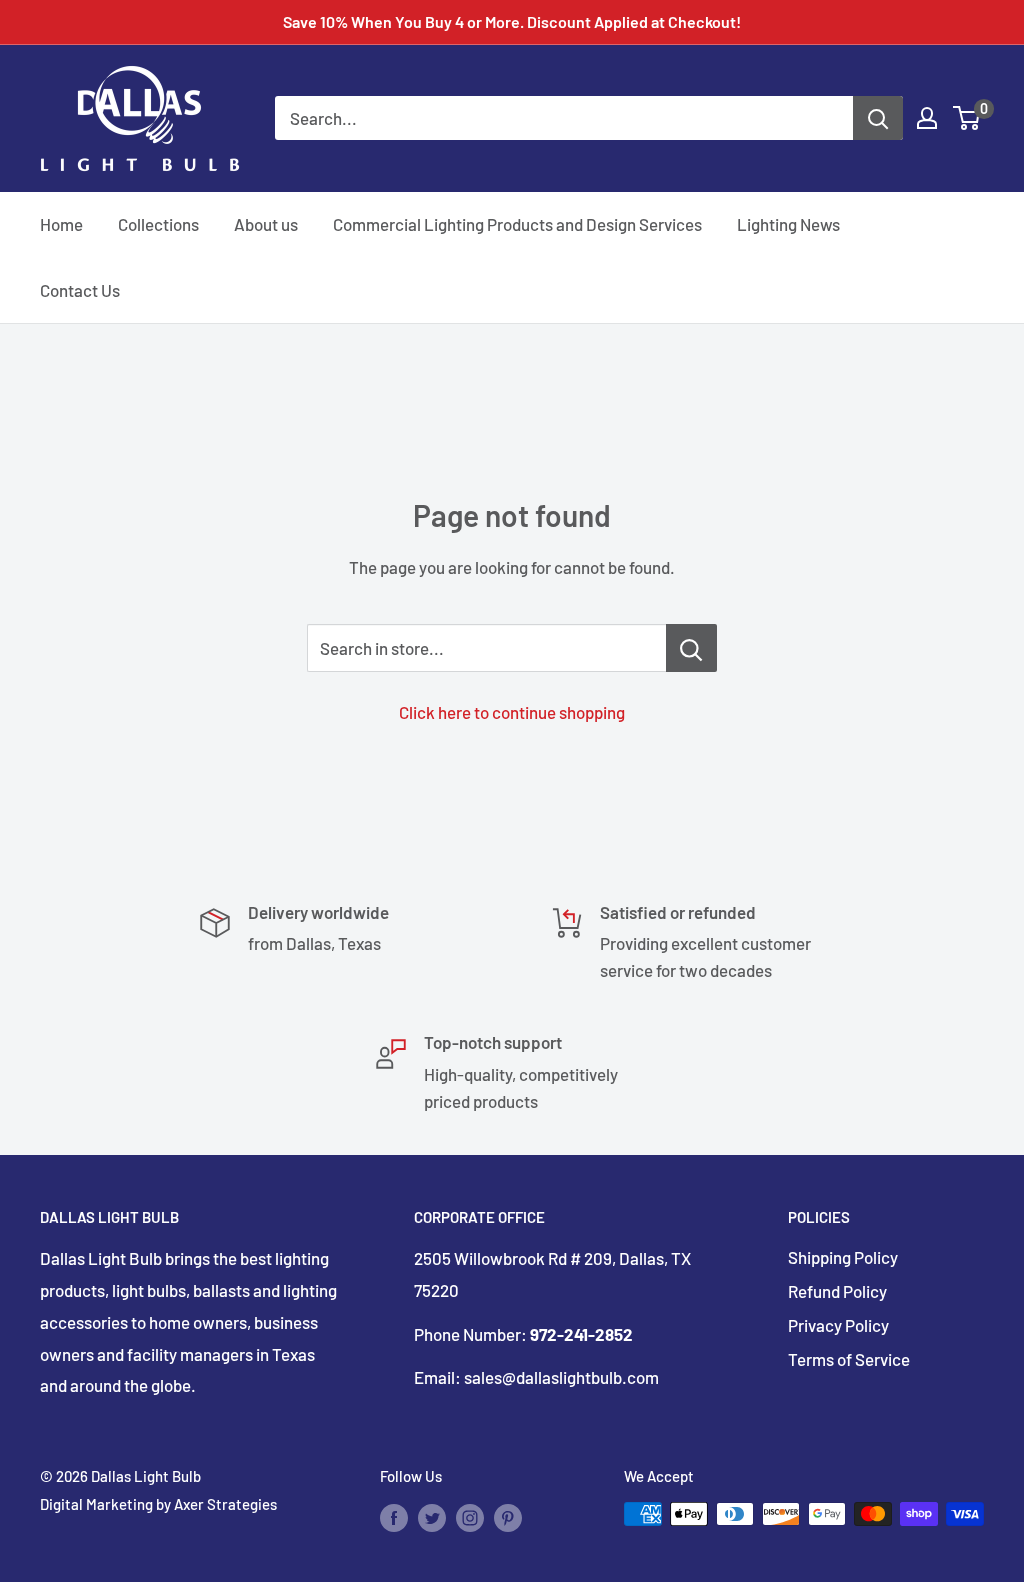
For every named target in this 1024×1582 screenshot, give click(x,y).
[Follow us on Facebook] (394, 1517)
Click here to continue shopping (512, 712)
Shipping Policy (843, 1257)
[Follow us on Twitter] (432, 1517)
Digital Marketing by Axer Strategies (158, 1504)
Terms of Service (849, 1359)
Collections (158, 224)
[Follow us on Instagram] (470, 1517)
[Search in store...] (691, 648)
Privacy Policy (838, 1325)
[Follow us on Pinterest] (508, 1517)
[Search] (878, 118)
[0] (967, 118)
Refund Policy (837, 1291)
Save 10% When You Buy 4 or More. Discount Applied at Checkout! (512, 21)
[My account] (927, 118)
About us (266, 224)
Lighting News (788, 224)
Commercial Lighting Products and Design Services (517, 224)
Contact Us (80, 290)
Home (61, 224)
